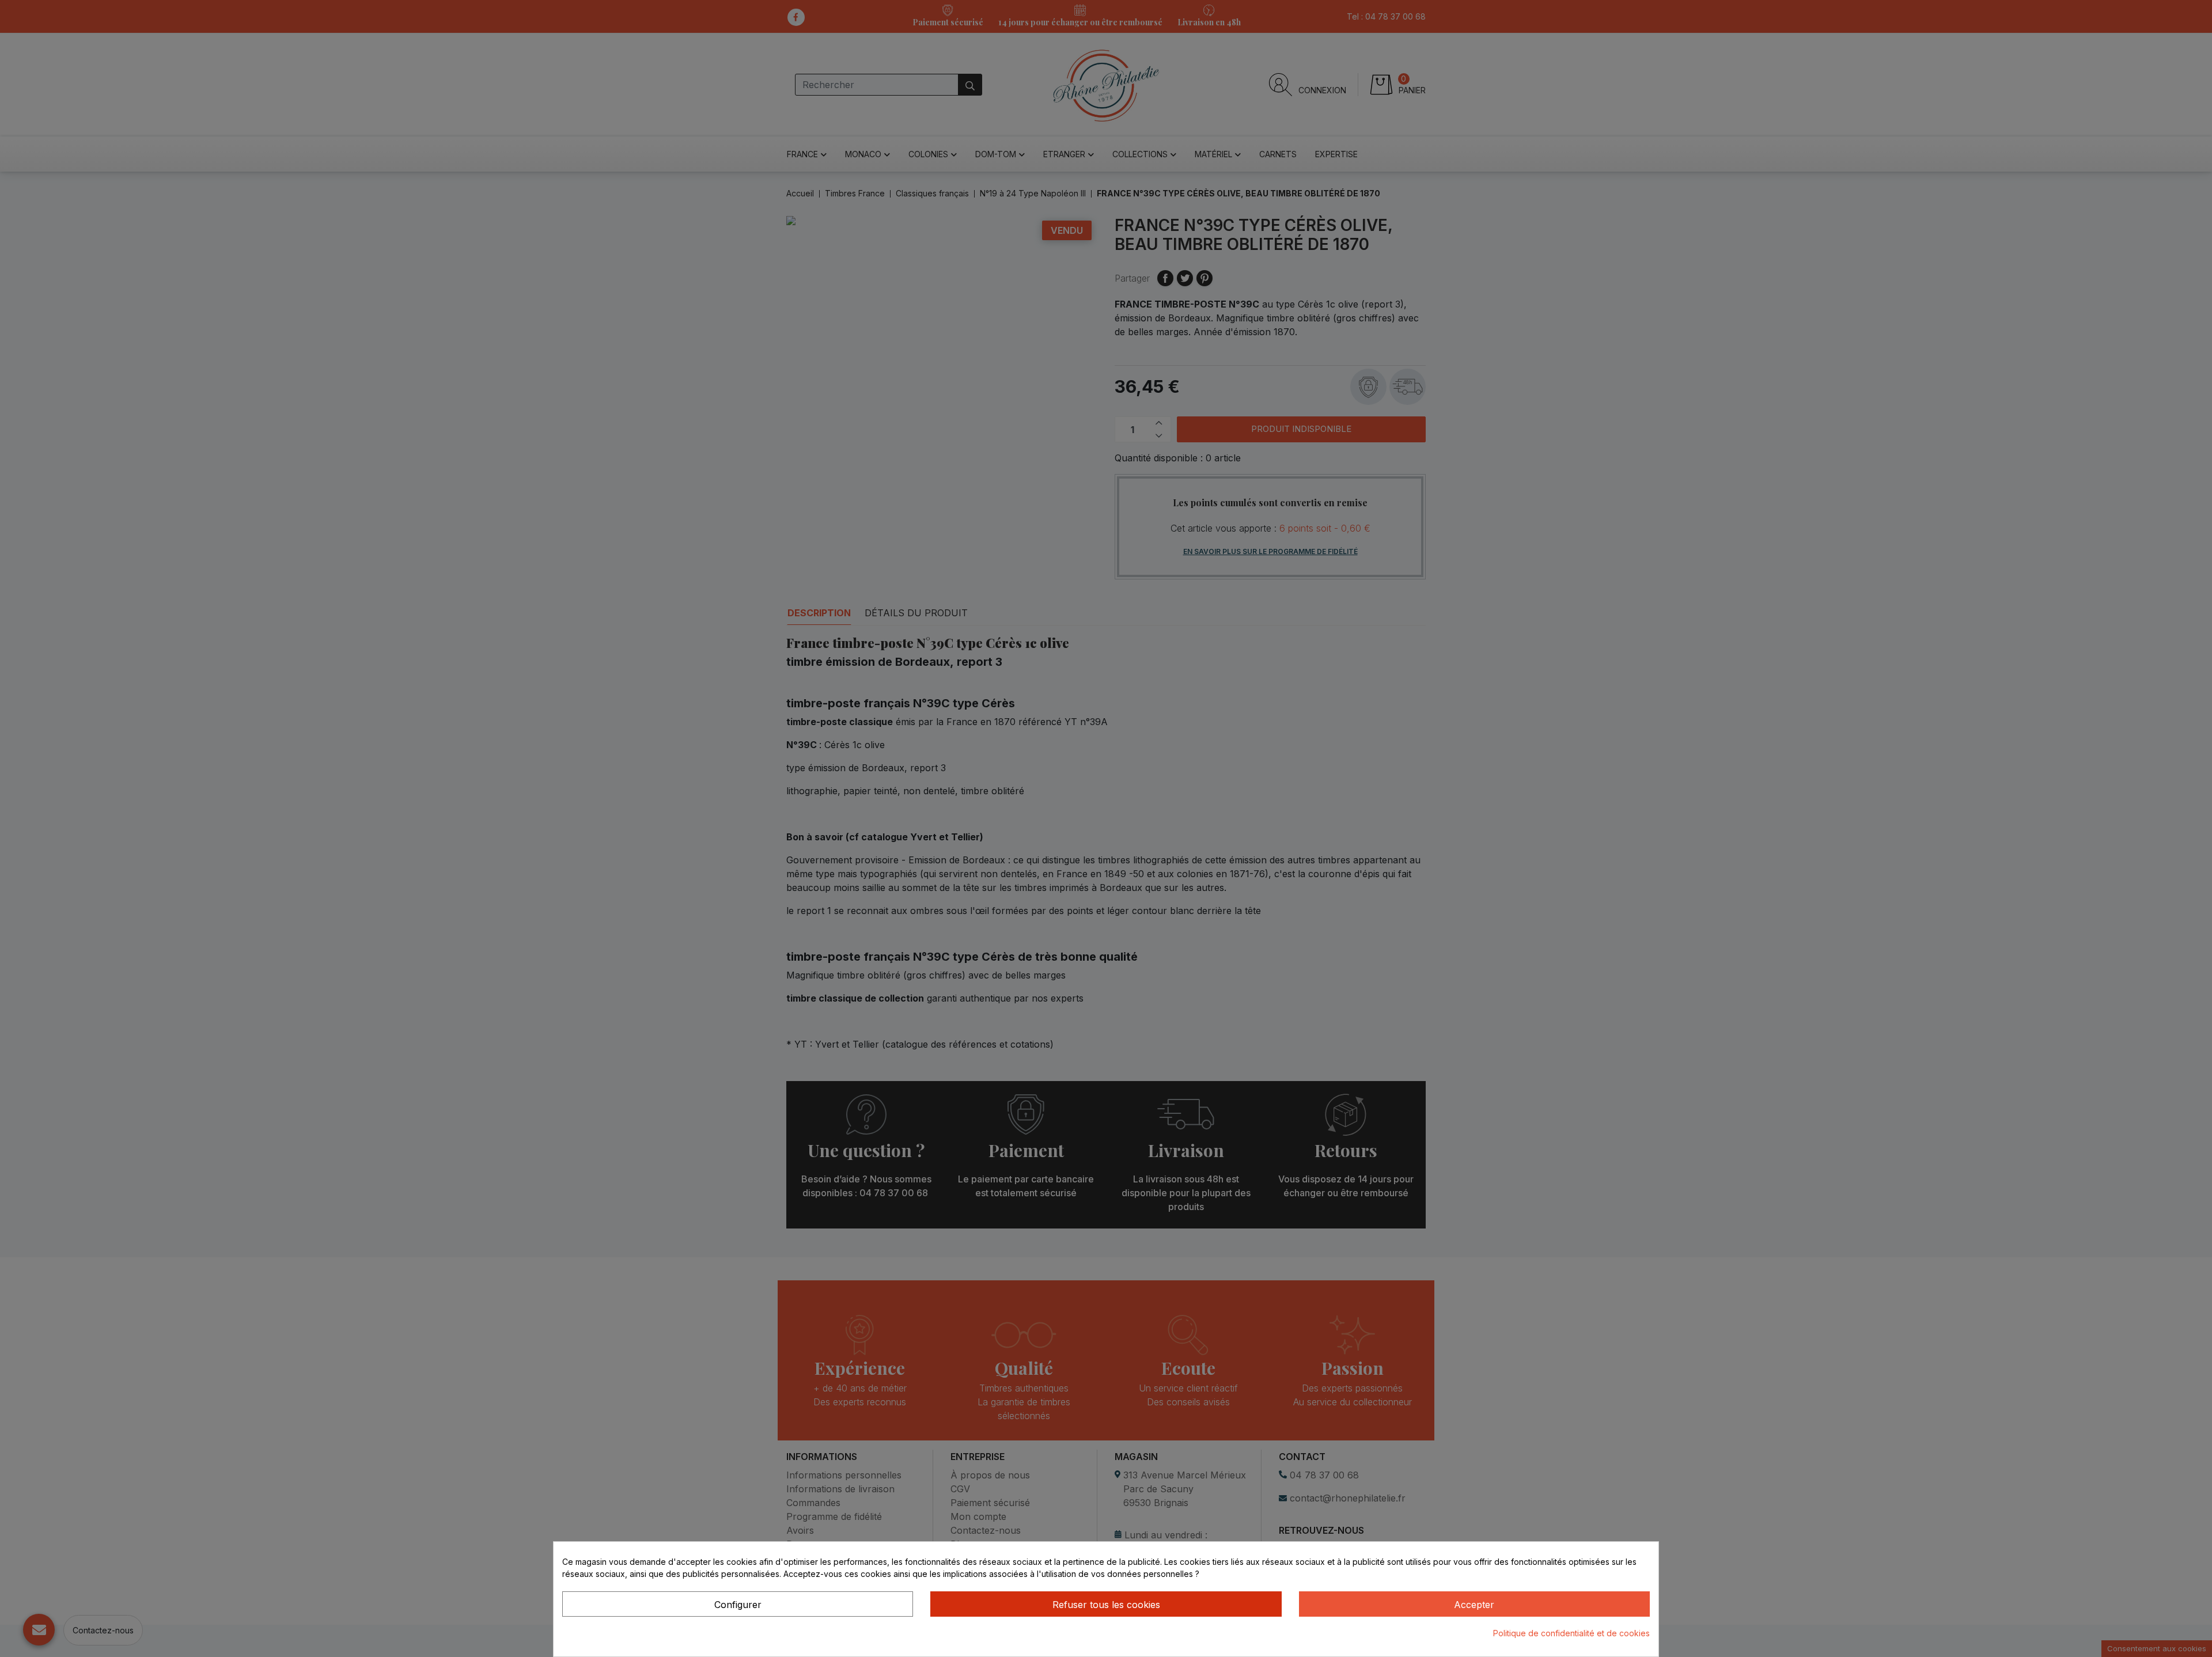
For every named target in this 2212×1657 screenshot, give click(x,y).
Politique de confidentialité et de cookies (1571, 1633)
